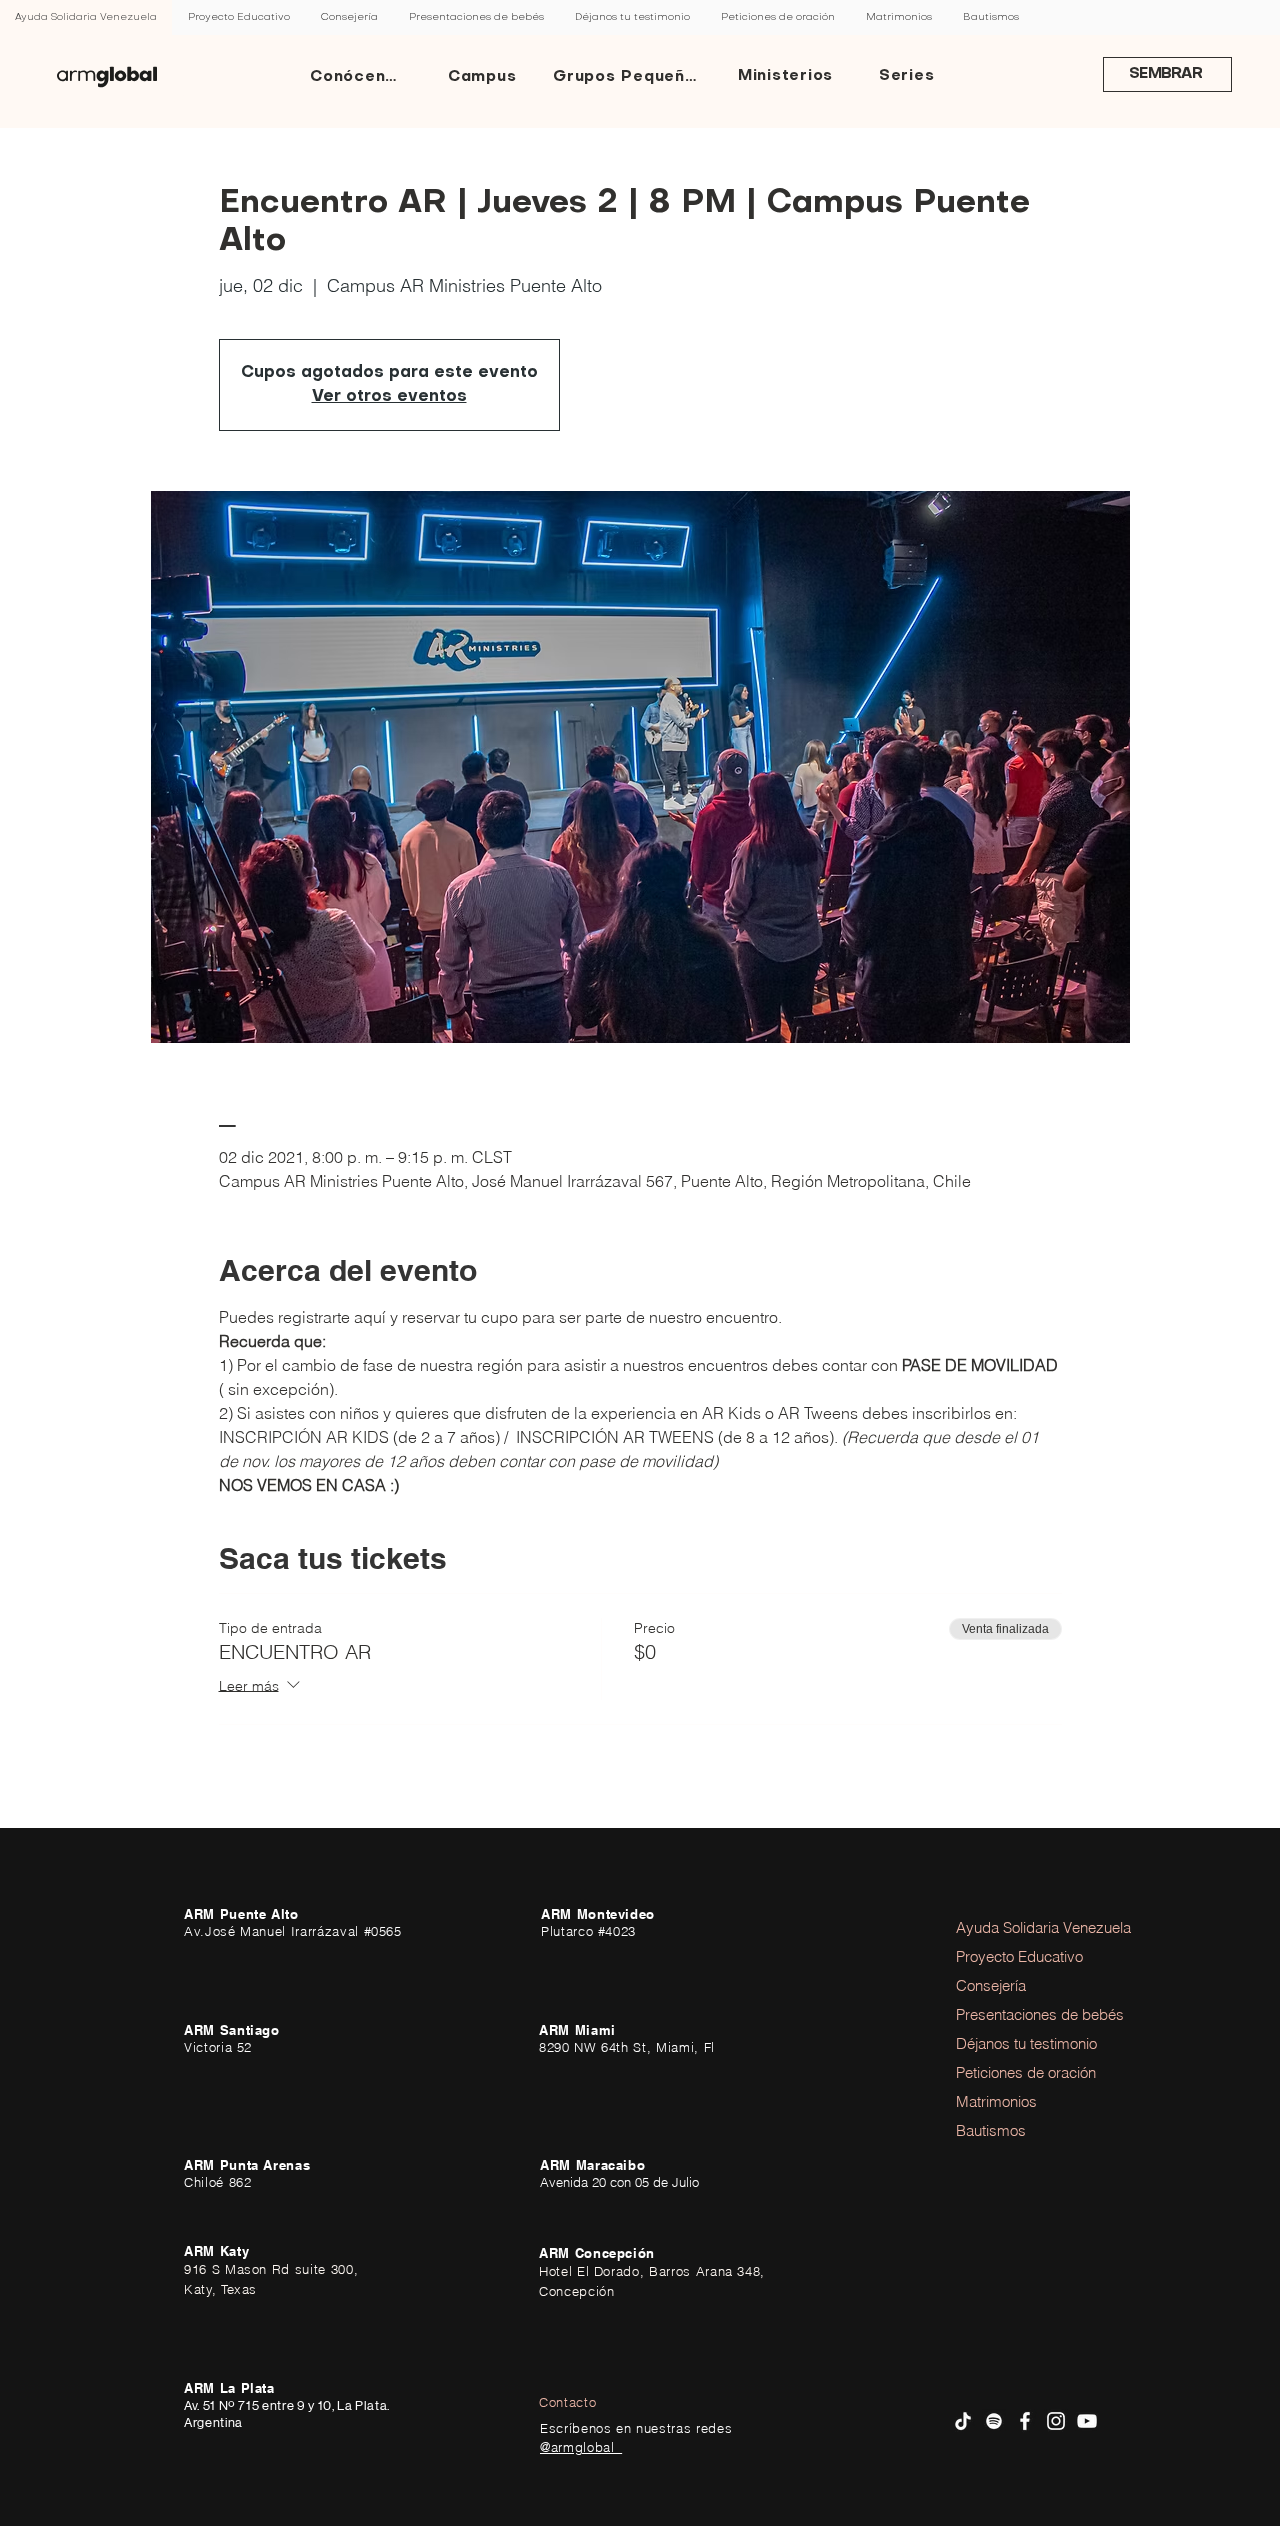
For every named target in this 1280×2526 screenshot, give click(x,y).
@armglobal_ (581, 2447)
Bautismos (991, 2130)
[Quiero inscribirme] (107, 77)
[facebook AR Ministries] (1025, 2421)
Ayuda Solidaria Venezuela (1011, 1927)
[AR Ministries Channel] (1087, 2421)
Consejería (991, 1985)
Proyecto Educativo (1011, 1956)
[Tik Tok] (963, 2421)
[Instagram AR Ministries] (1056, 2421)
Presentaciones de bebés (1011, 2014)
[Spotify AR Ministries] (994, 2421)
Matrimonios (996, 2101)
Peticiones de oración (1011, 2072)
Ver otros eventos (389, 397)
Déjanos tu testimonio (1011, 2043)
